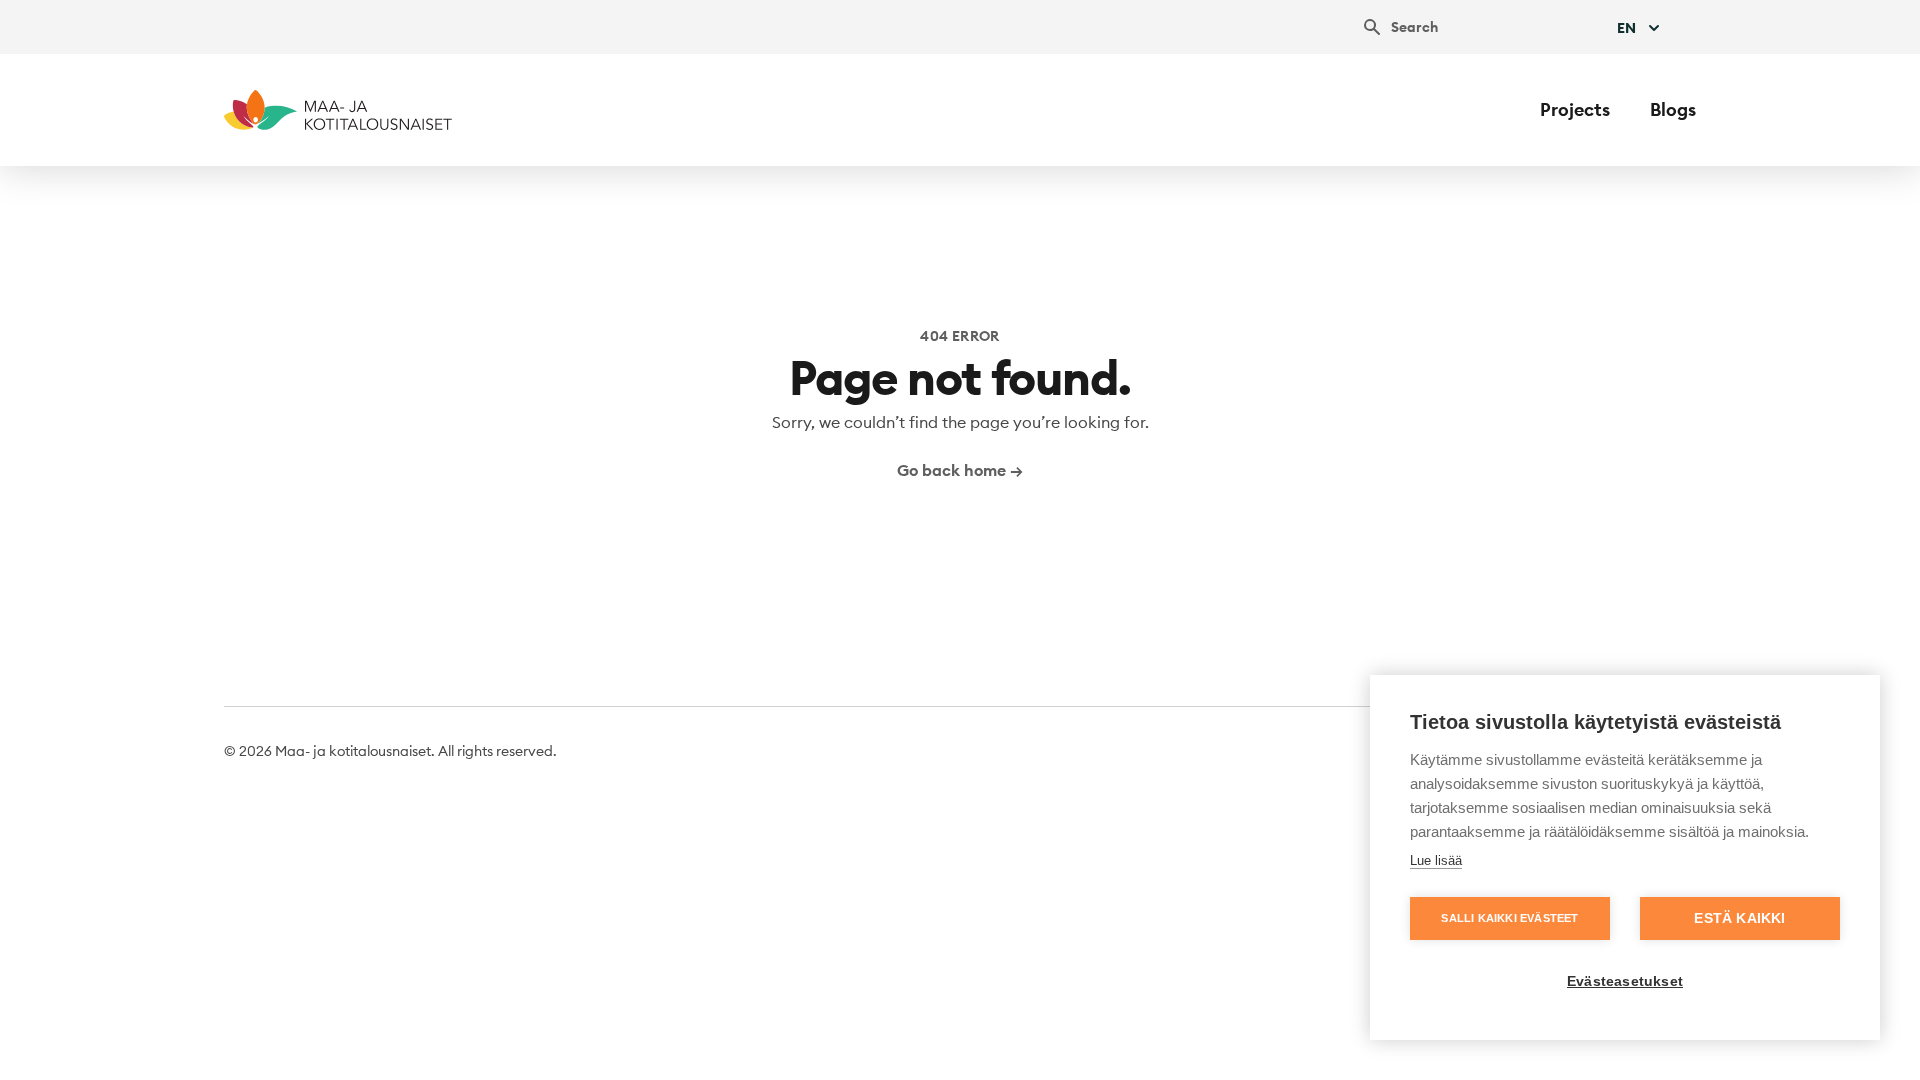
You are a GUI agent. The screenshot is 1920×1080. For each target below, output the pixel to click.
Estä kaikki (1739, 918)
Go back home (960, 470)
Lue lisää (1436, 860)
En (1626, 28)
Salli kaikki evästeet (1509, 918)
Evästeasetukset (1625, 981)
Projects (1575, 109)
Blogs (1673, 109)
